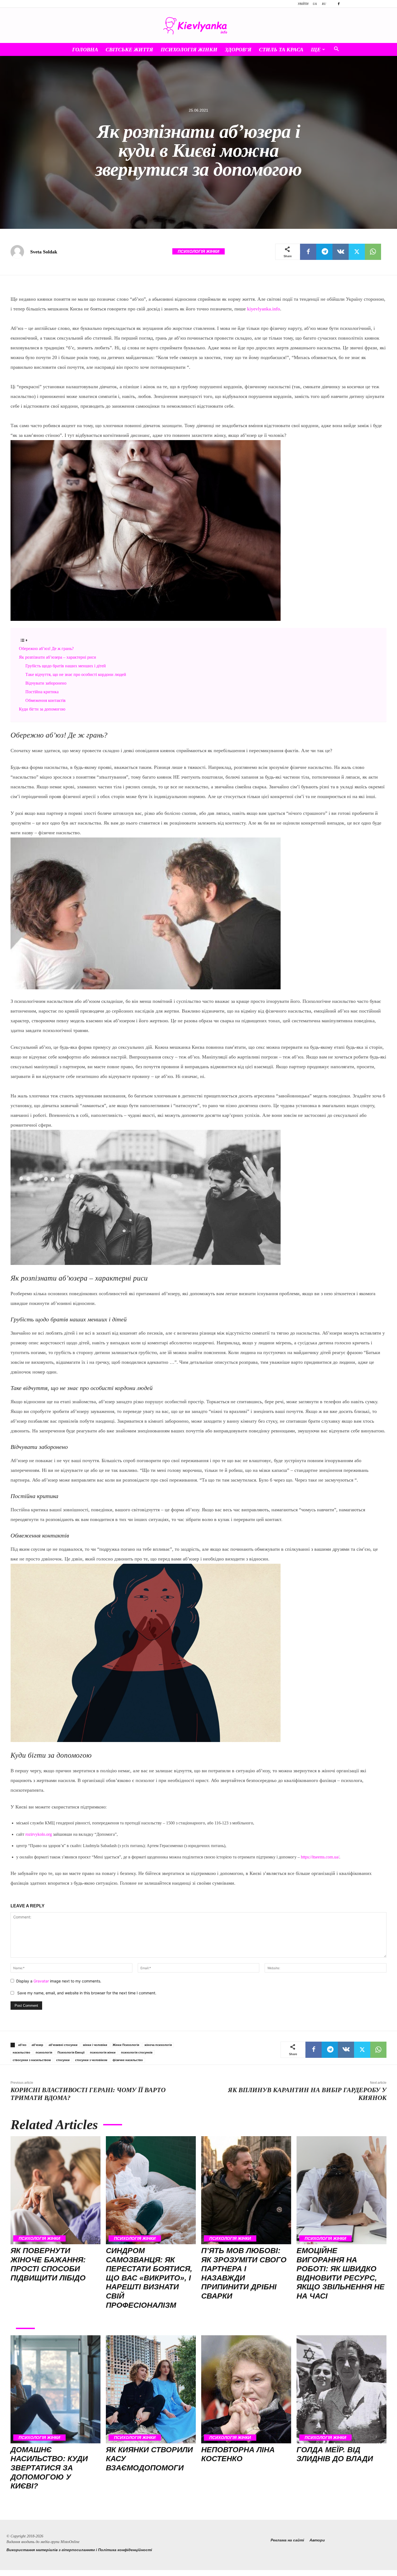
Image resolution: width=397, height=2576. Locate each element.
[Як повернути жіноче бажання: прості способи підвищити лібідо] (55, 2190)
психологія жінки (103, 2052)
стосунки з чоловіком (91, 2060)
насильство (21, 2052)
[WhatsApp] (373, 252)
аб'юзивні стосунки (63, 2045)
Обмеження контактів (46, 700)
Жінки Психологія (126, 2045)
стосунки (63, 2060)
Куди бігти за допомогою (42, 709)
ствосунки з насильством (32, 2060)
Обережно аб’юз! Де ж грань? (46, 649)
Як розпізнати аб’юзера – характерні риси (58, 657)
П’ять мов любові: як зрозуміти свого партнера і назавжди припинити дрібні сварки (244, 2273)
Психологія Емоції (71, 2052)
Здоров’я (238, 49)
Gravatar (41, 1981)
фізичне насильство (128, 2060)
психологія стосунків (137, 2052)
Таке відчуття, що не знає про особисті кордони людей (76, 674)
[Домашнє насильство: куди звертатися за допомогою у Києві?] (55, 2389)
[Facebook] (339, 4)
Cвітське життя (129, 49)
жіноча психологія (158, 2045)
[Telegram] (324, 252)
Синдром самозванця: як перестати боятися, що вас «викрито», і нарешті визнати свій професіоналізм (149, 2278)
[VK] (341, 252)
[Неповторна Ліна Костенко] (246, 2389)
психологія (44, 2052)
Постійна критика (42, 692)
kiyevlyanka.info (264, 309)
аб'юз (22, 2045)
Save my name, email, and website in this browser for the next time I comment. (87, 1993)
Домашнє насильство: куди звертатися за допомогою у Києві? (49, 2468)
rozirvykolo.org (39, 1834)
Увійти (303, 4)
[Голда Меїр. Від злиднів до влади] (342, 2389)
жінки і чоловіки (95, 2045)
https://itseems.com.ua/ (320, 1857)
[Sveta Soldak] (20, 252)
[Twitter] (357, 252)
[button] (336, 50)
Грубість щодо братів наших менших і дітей (66, 666)
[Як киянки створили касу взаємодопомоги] (151, 2389)
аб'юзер (37, 2045)
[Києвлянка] (198, 26)
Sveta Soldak (44, 252)
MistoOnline (70, 2542)
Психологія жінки (189, 49)
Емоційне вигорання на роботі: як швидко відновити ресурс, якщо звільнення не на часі (341, 2273)
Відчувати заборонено (46, 683)
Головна (85, 49)
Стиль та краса (281, 49)
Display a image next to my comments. (59, 1981)
